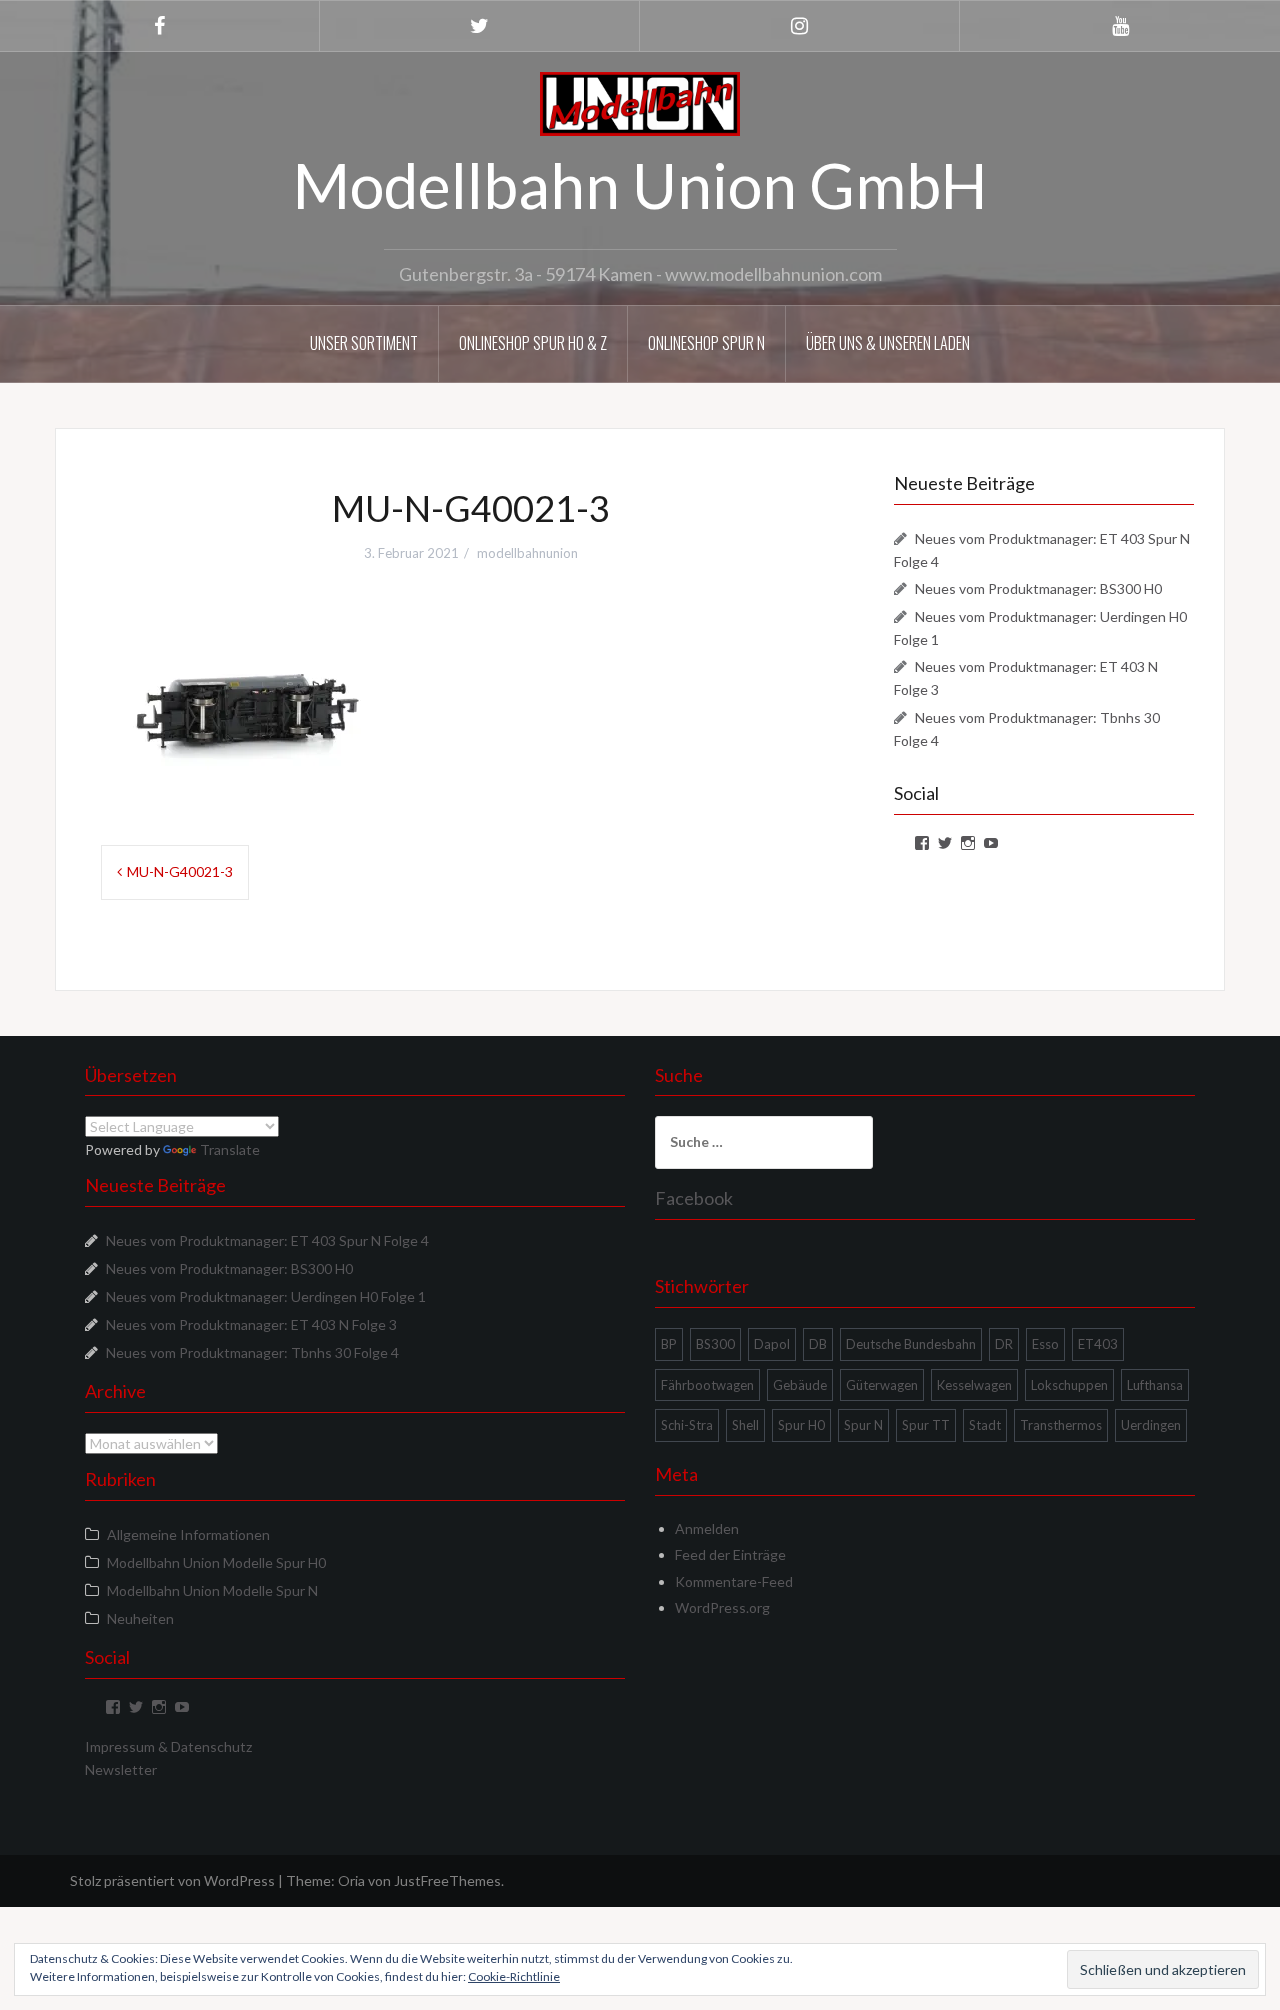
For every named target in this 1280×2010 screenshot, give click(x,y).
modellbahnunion (527, 553)
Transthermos (1061, 1425)
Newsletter (121, 1769)
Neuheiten (140, 1618)
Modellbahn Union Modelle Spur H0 (216, 1562)
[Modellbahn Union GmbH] (640, 102)
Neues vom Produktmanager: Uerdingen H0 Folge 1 (266, 1296)
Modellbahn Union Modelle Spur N (212, 1590)
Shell (745, 1425)
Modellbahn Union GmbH (640, 185)
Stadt (985, 1425)
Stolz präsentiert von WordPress (172, 1880)
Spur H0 (801, 1425)
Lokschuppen (1069, 1385)
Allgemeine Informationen (188, 1534)
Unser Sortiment (364, 343)
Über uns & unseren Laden (888, 343)
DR (1004, 1344)
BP (669, 1344)
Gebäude (800, 1385)
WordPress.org (722, 1607)
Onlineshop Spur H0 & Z (533, 343)
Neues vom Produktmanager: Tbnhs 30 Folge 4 (252, 1352)
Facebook (694, 1198)
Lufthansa (1155, 1385)
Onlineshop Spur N (706, 343)
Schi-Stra (687, 1425)
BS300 (715, 1344)
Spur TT (926, 1425)
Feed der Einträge (730, 1554)
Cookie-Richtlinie (514, 1976)
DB (818, 1344)
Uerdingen (1151, 1425)
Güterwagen (882, 1385)
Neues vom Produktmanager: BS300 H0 (1038, 588)
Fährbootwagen (707, 1385)
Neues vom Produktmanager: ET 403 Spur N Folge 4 (267, 1240)
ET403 (1098, 1344)
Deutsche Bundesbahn (911, 1344)
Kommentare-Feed (734, 1581)
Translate (230, 1149)
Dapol (772, 1344)
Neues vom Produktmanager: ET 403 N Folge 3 (251, 1324)
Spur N (863, 1425)
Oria (351, 1880)
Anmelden (707, 1528)
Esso (1045, 1344)
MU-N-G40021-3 (180, 871)
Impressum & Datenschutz (168, 1746)
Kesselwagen (974, 1385)
